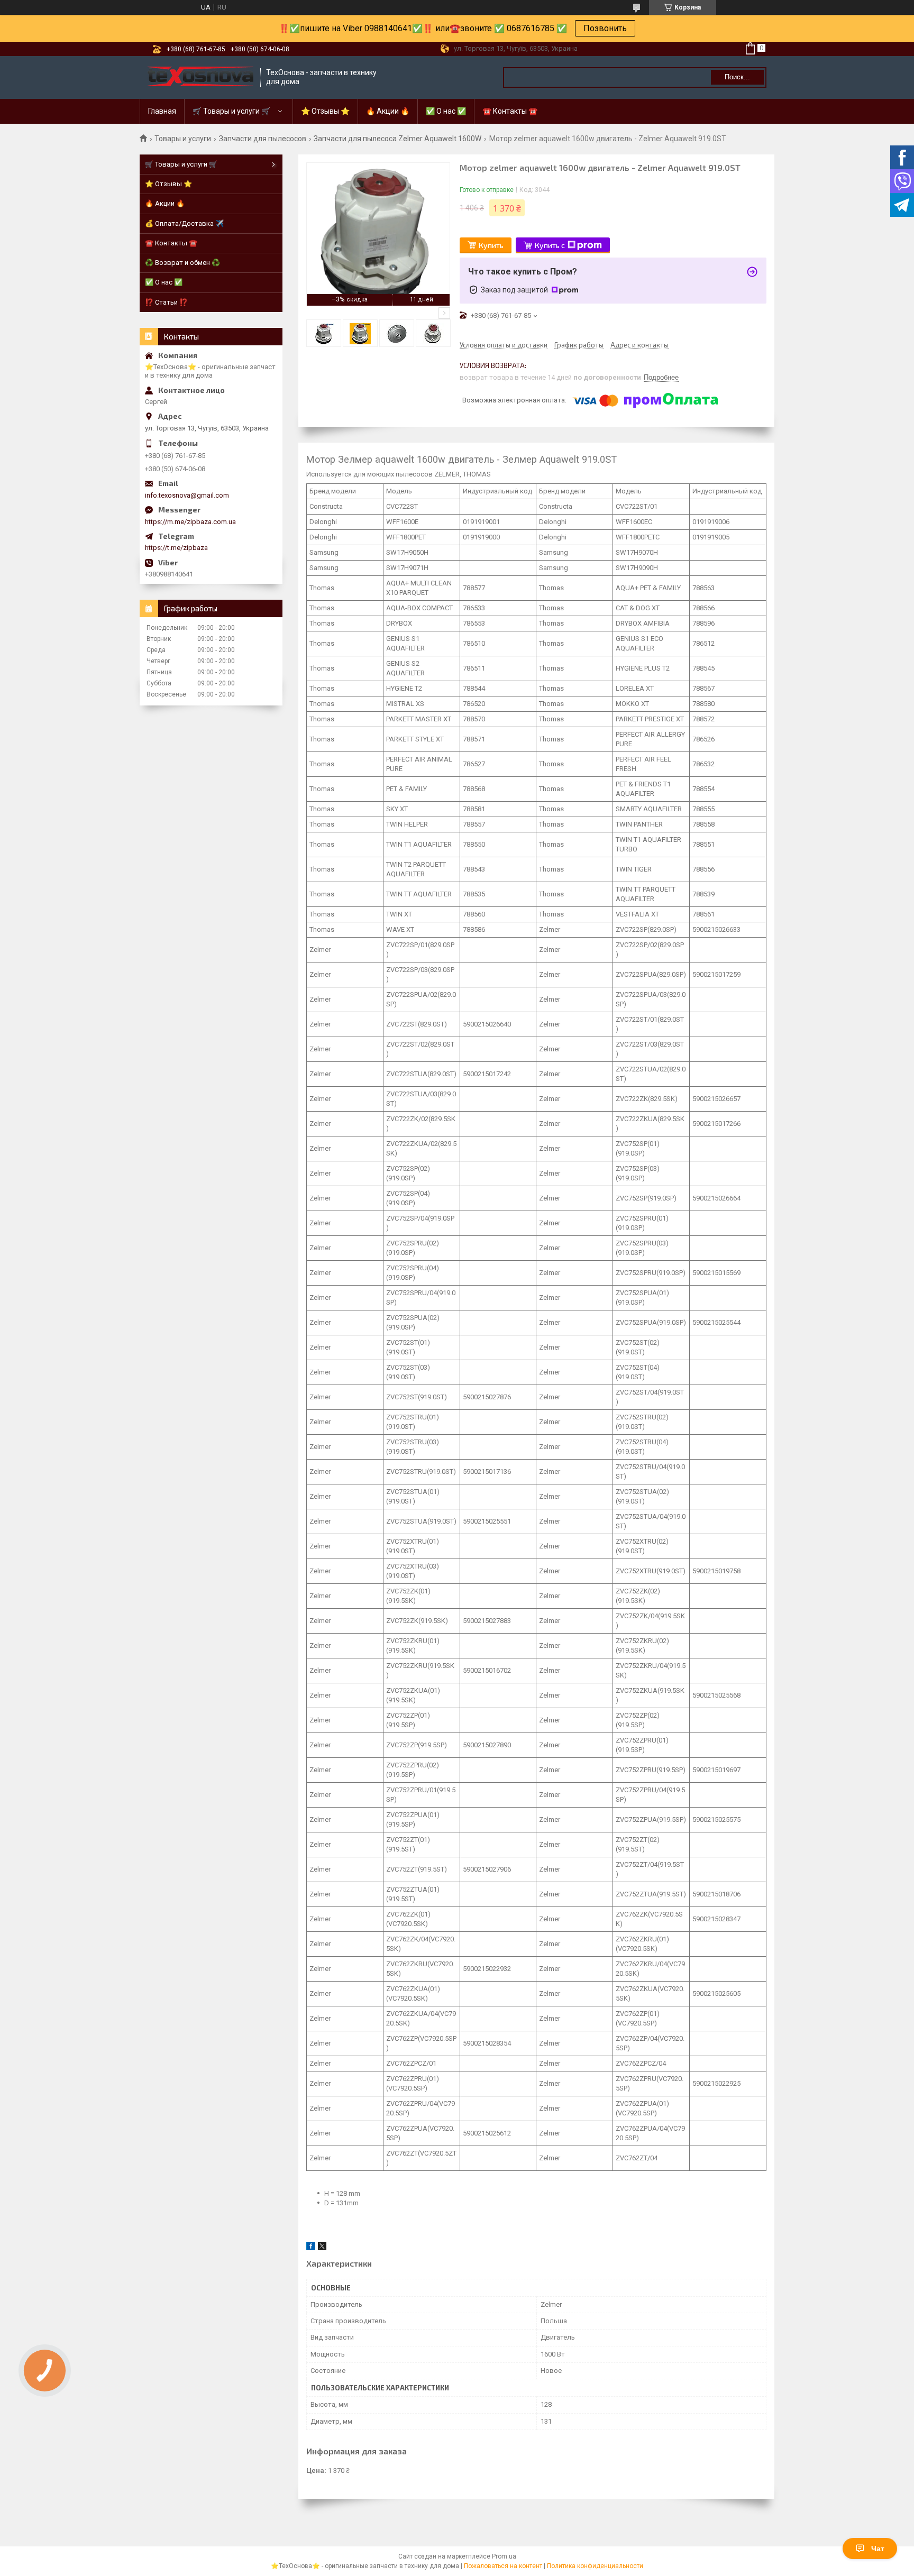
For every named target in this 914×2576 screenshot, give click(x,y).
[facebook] (311, 2248)
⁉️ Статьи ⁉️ (166, 302)
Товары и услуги (183, 139)
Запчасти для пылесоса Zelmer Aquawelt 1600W (397, 139)
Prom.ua (504, 2556)
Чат (878, 2549)
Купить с (550, 245)
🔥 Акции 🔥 (388, 111)
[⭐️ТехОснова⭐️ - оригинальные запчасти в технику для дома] (200, 77)
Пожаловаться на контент (503, 2566)
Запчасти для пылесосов (263, 139)
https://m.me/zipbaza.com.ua (190, 522)
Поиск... (737, 77)
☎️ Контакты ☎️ (510, 111)
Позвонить (605, 28)
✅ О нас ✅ (446, 111)
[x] (322, 2248)
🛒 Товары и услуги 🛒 (231, 111)
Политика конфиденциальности (595, 2566)
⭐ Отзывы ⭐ (325, 111)
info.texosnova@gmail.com (187, 495)
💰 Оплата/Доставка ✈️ (184, 223)
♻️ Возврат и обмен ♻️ (182, 263)
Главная (162, 111)
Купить (491, 245)
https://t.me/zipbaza (176, 548)
